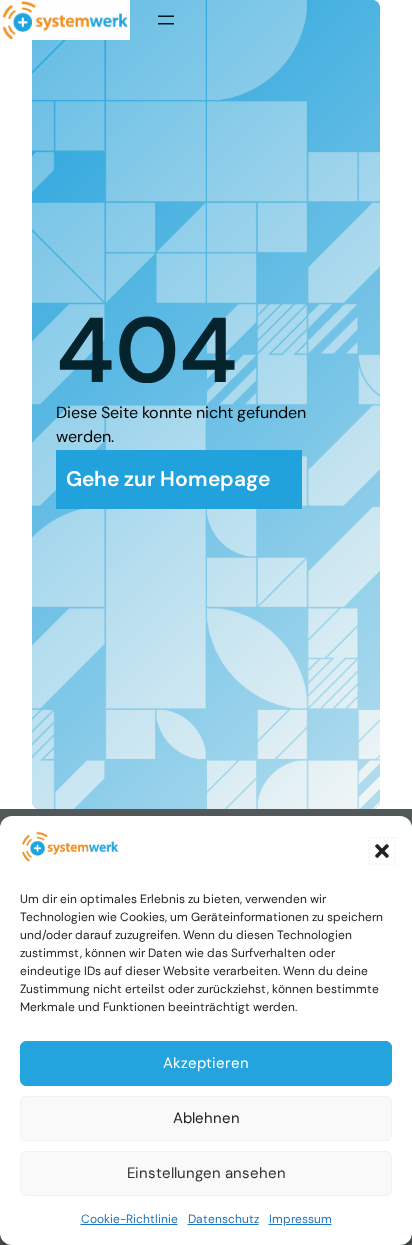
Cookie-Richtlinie (129, 1219)
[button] (382, 851)
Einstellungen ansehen (206, 1173)
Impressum (300, 1219)
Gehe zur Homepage (168, 479)
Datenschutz (223, 1219)
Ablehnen (206, 1118)
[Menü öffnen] (166, 20)
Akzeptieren (206, 1063)
